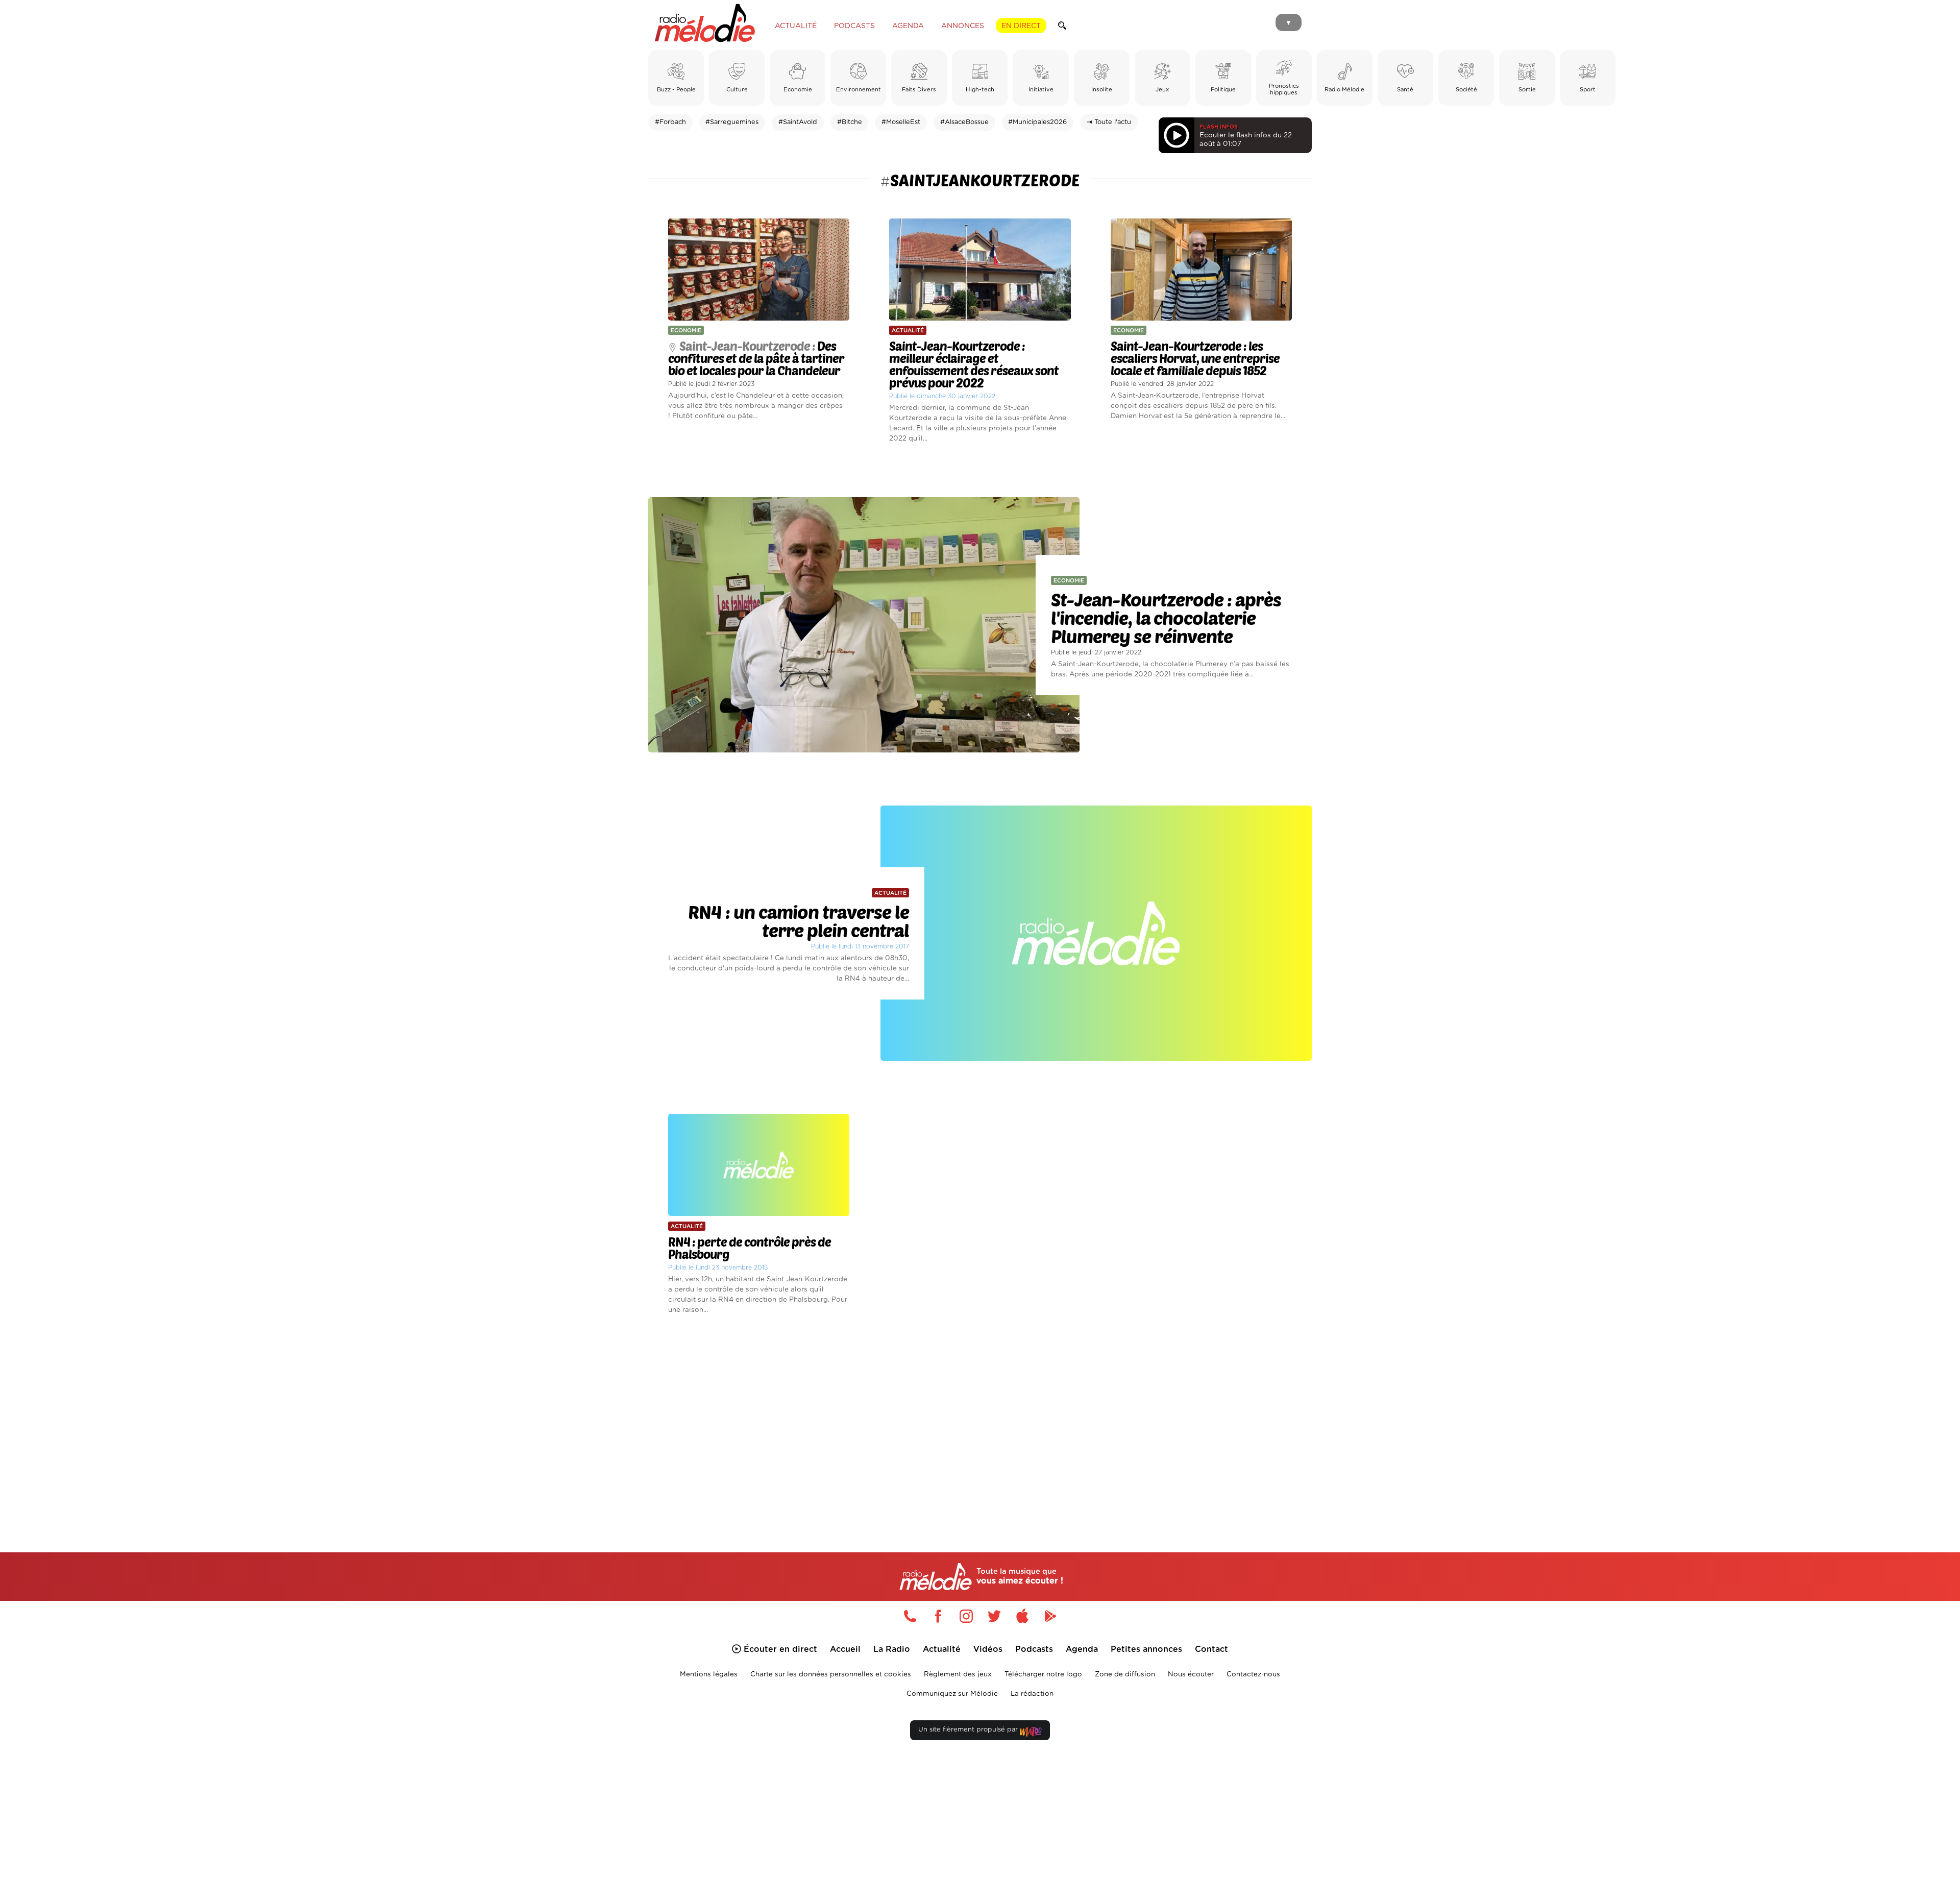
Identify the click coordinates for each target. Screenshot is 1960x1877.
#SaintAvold (798, 122)
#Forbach (670, 122)
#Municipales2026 (1037, 122)
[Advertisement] (980, 1422)
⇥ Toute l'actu (1109, 122)
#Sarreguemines (732, 122)
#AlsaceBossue (964, 122)
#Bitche (850, 122)
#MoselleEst (901, 122)
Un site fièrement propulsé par (969, 1730)
